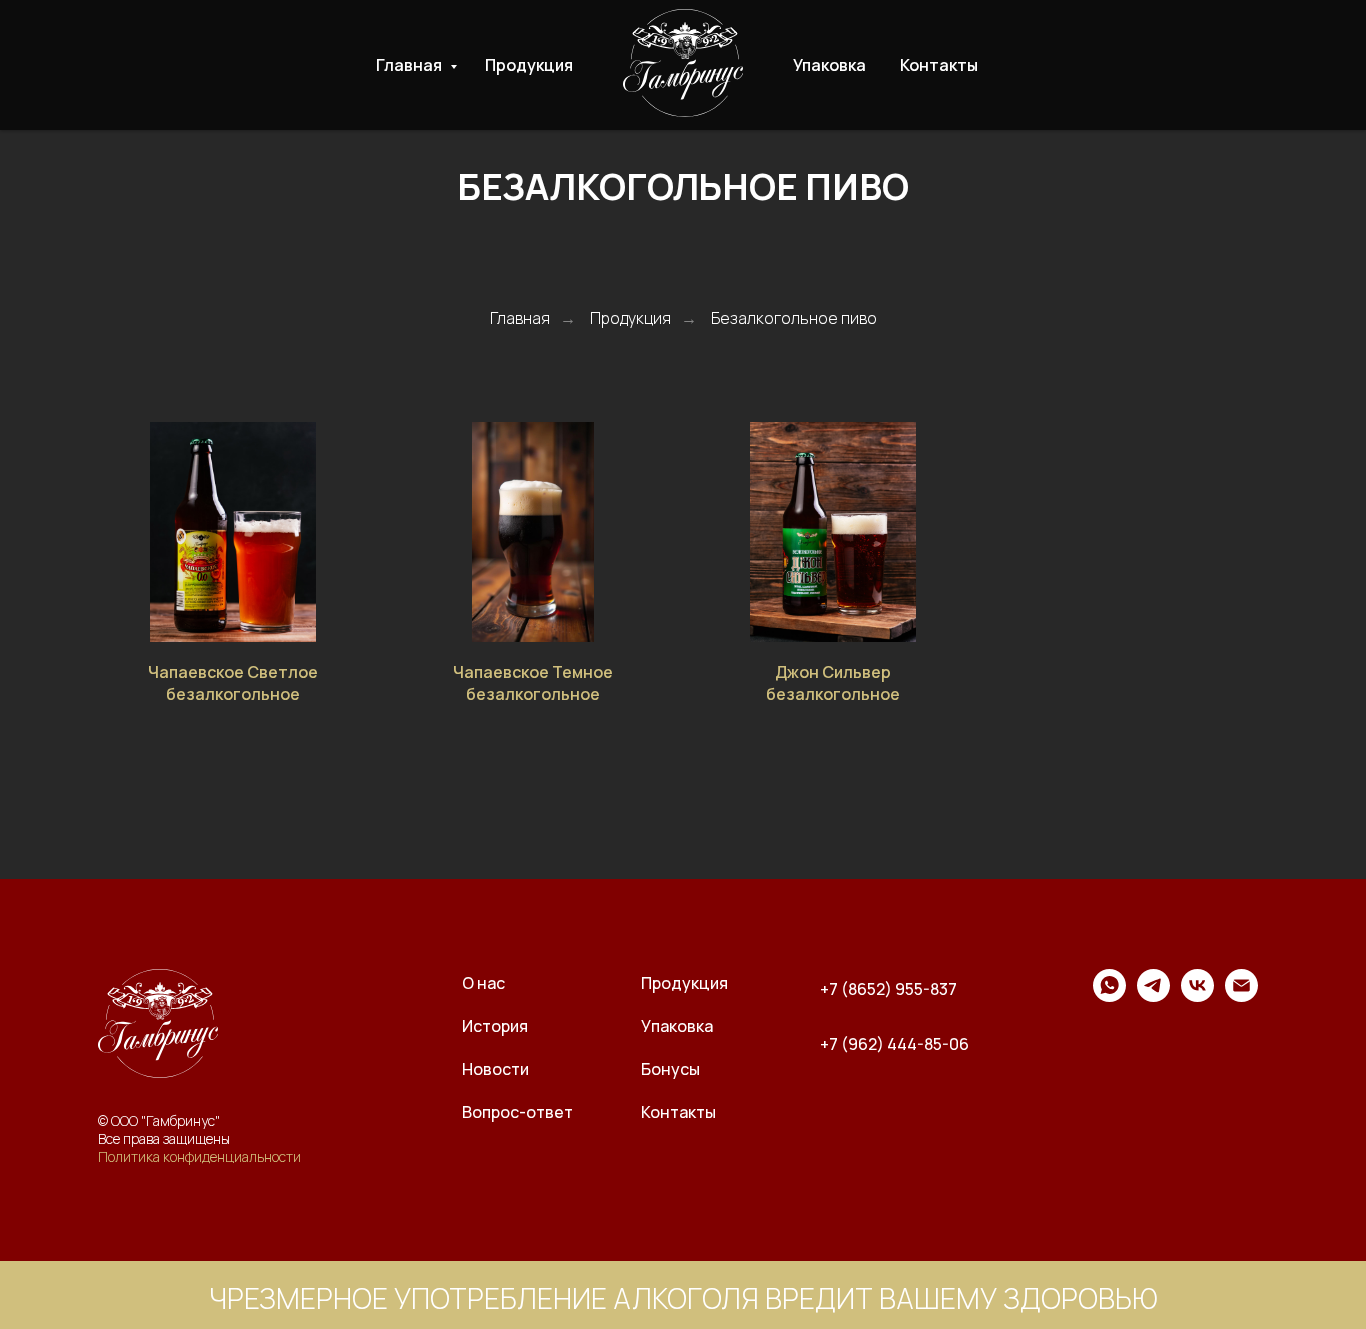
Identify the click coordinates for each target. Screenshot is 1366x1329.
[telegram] (1153, 996)
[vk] (1197, 996)
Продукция (529, 65)
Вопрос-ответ (517, 1112)
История (495, 1026)
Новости (495, 1069)
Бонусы (670, 1069)
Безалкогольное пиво (794, 318)
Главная (410, 65)
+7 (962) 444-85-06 (894, 1044)
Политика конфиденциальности (199, 1156)
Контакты (939, 65)
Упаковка (829, 65)
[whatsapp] (1109, 996)
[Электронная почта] (1241, 996)
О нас (483, 983)
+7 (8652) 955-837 (888, 989)
